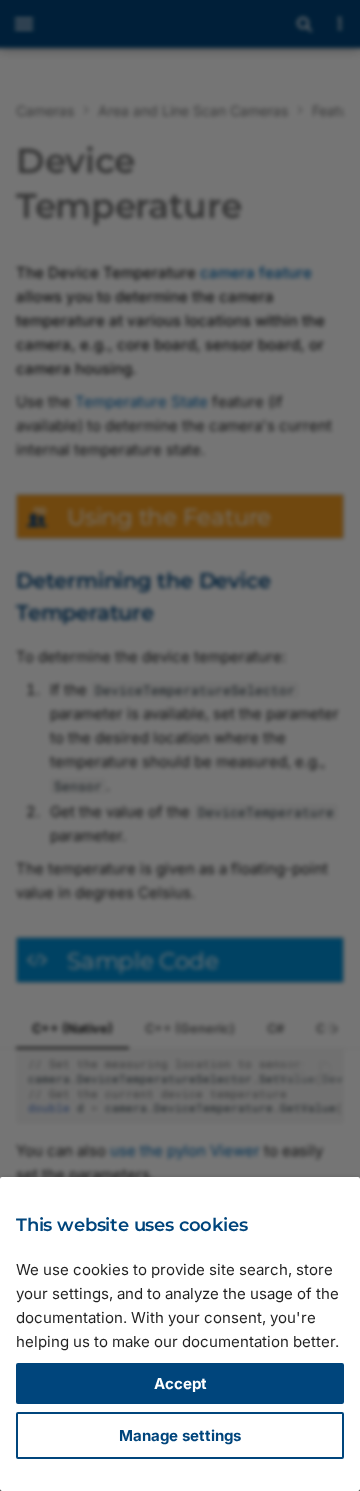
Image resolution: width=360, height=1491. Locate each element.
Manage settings (180, 1435)
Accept (180, 1383)
